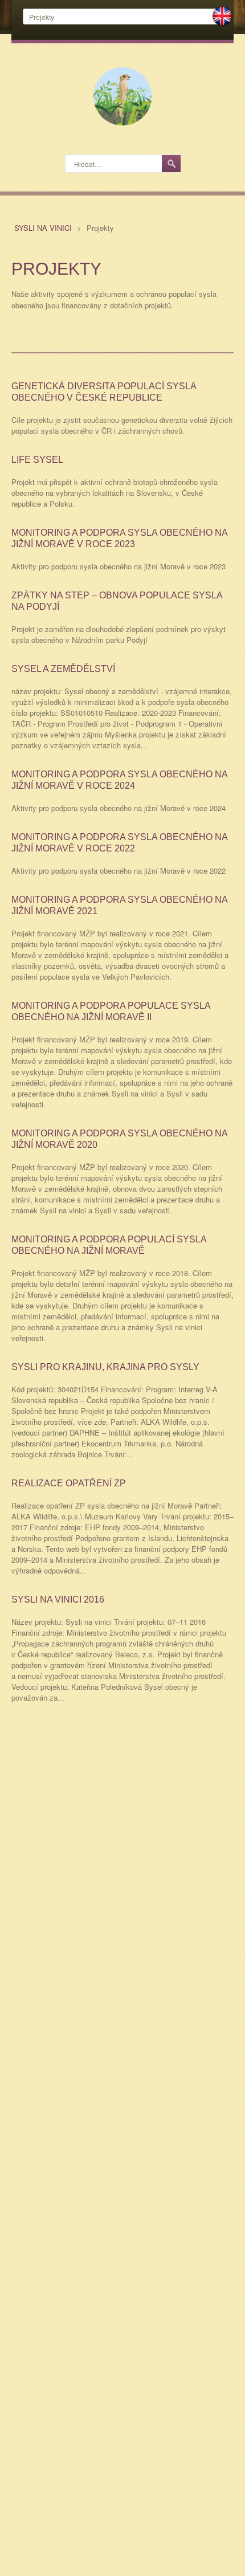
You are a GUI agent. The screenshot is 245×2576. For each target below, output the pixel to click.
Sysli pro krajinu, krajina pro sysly (105, 1367)
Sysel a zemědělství (63, 669)
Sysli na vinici (44, 228)
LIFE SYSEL (37, 460)
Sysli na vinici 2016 (58, 1599)
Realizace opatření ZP (69, 1483)
